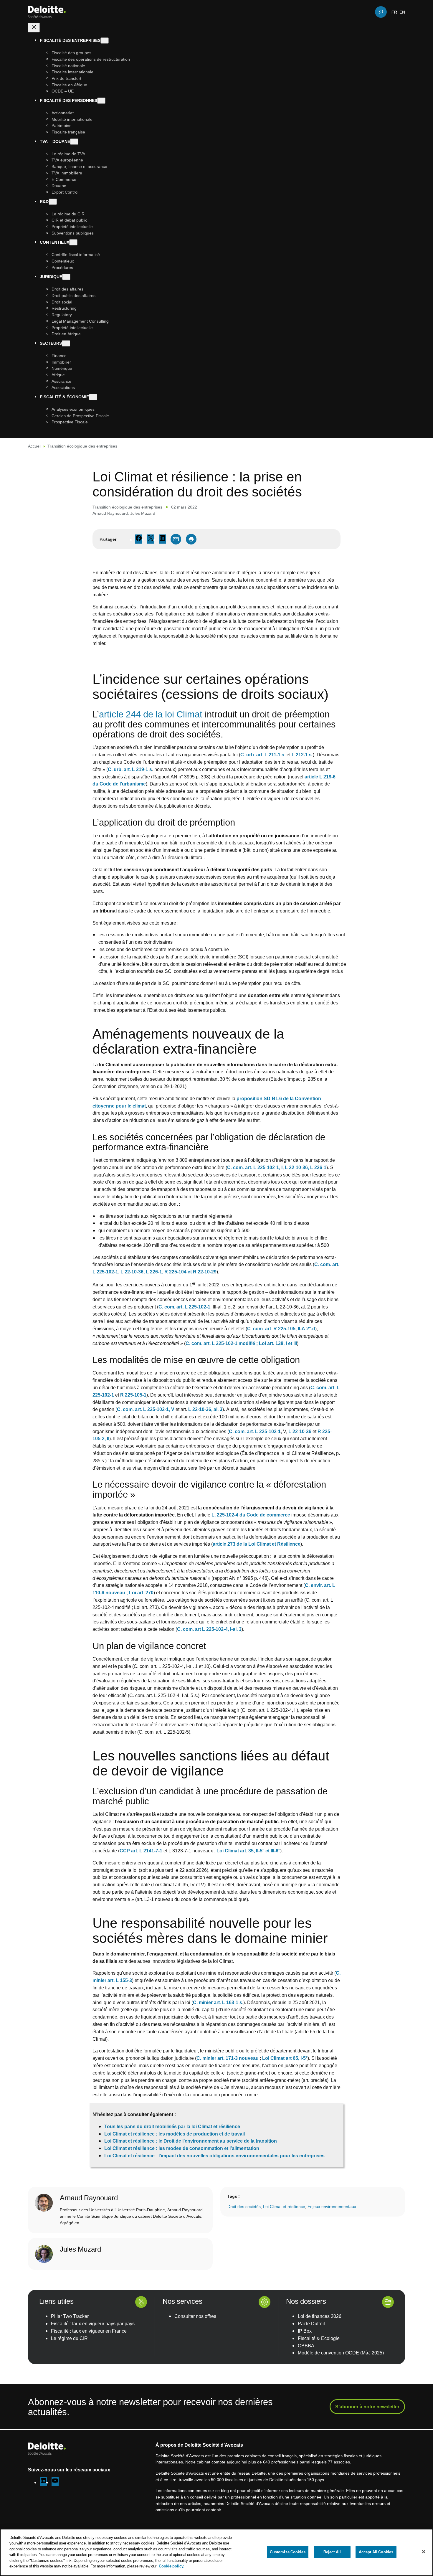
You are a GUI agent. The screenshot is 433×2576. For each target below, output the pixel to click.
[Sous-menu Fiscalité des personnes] (101, 101)
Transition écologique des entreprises (82, 446)
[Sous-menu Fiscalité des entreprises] (105, 41)
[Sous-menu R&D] (53, 201)
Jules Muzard (143, 513)
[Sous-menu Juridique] (66, 277)
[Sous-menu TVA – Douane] (74, 142)
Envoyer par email (176, 539)
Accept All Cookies (376, 2552)
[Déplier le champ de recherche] (381, 12)
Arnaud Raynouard (110, 513)
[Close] (424, 2552)
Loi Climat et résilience (284, 2206)
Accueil (35, 446)
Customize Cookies (288, 2552)
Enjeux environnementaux (332, 2206)
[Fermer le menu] (34, 28)
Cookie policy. (172, 2566)
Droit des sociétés (244, 2206)
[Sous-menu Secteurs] (66, 343)
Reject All (332, 2552)
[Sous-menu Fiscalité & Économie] (93, 397)
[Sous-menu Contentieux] (73, 242)
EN (402, 12)
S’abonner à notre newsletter (367, 2407)
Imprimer (191, 539)
